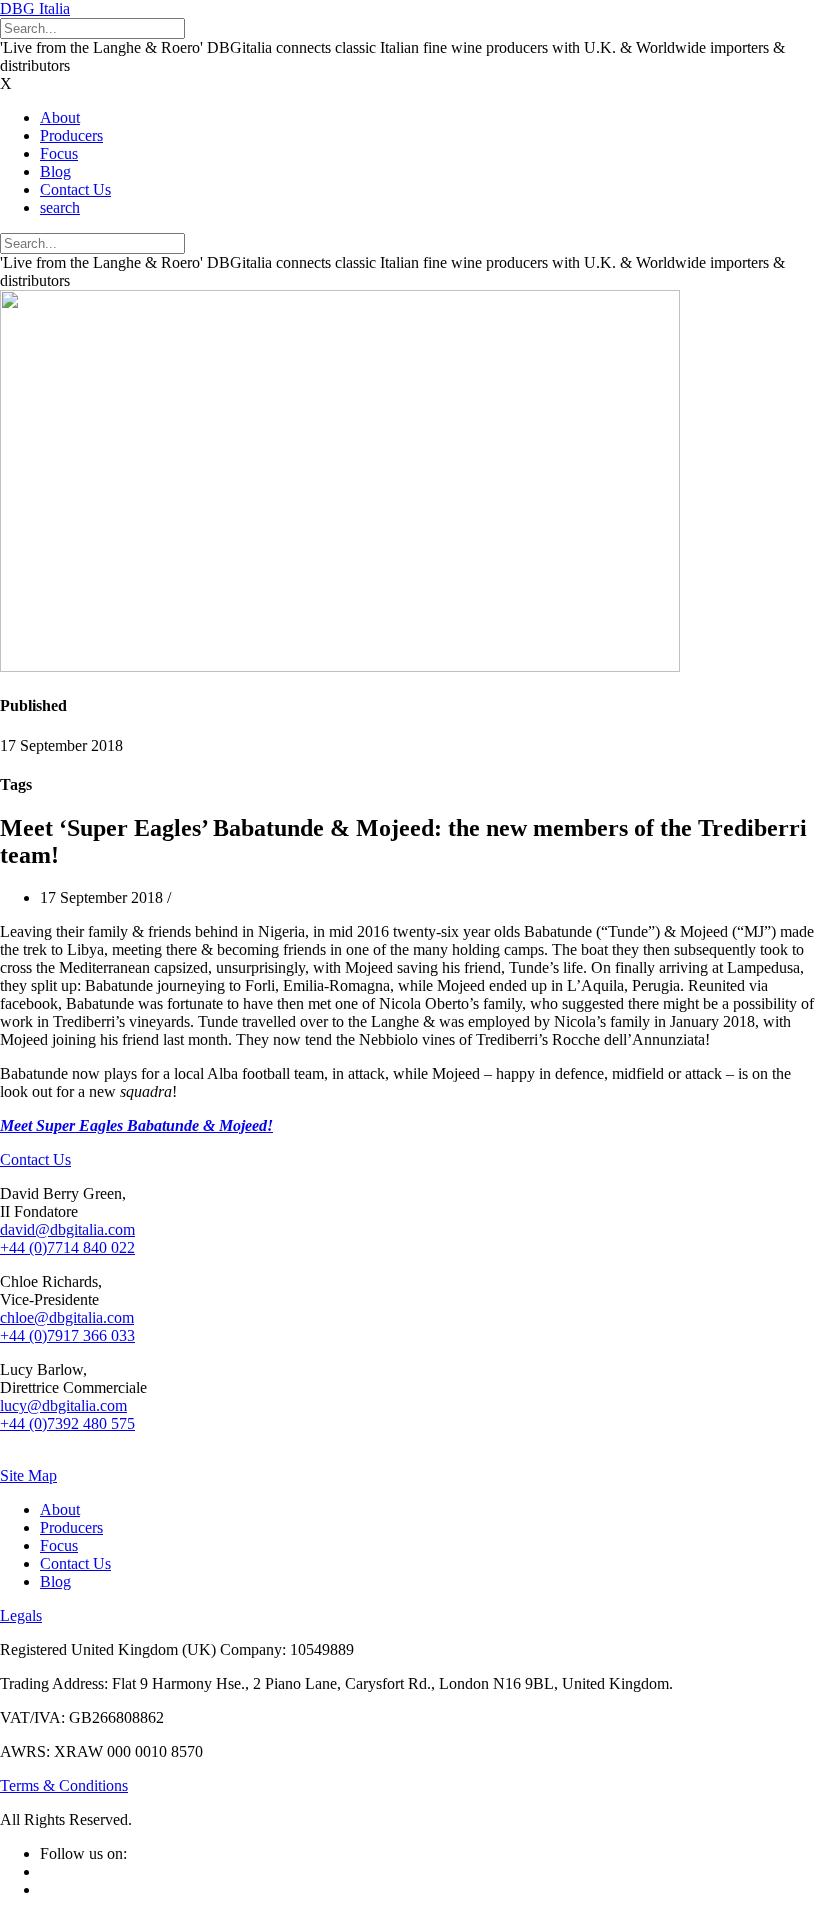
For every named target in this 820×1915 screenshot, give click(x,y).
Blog (55, 171)
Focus (59, 153)
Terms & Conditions (64, 1785)
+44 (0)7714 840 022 (67, 1247)
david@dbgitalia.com (67, 1229)
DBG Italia (35, 8)
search (60, 207)
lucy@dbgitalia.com (63, 1405)
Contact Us (75, 189)
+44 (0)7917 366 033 (67, 1335)
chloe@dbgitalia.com (67, 1317)
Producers (71, 135)
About (60, 117)
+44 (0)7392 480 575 (67, 1423)
